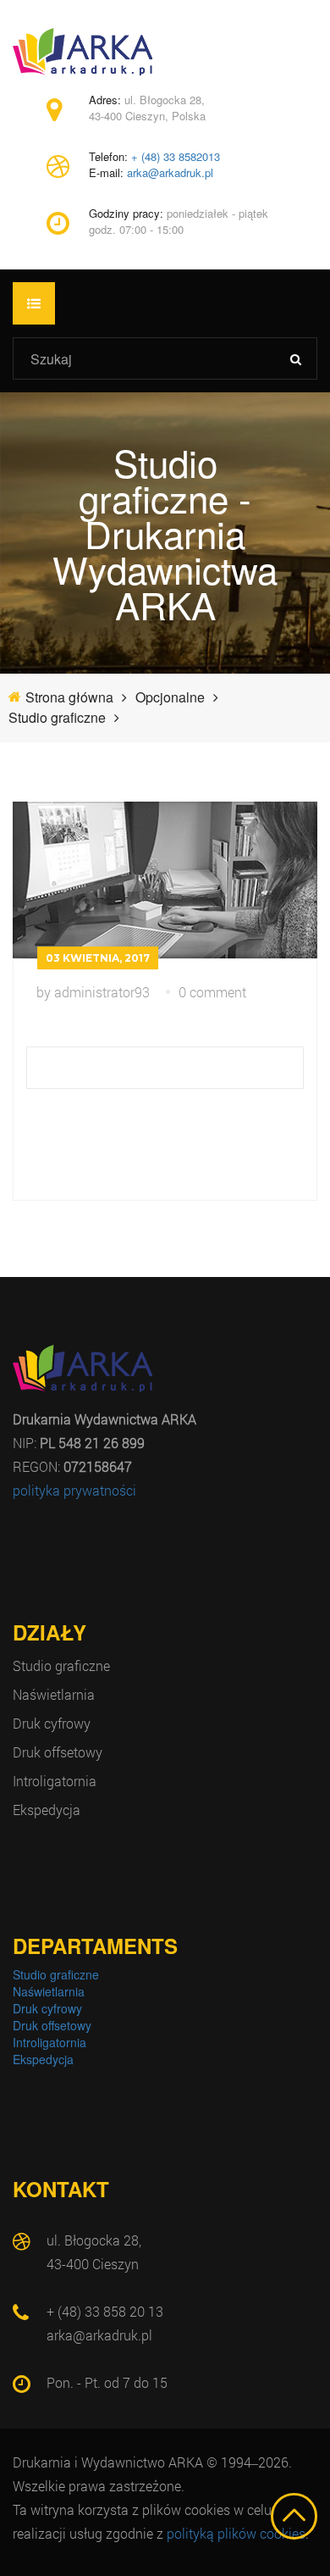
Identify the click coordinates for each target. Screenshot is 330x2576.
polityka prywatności (74, 1490)
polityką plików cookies (236, 2533)
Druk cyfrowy (52, 1723)
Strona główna (69, 697)
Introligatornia (55, 1781)
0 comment (212, 992)
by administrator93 (93, 992)
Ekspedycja (47, 1810)
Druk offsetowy (58, 1752)
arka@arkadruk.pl (170, 173)
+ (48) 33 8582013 (176, 157)
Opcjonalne (170, 697)
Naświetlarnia (54, 1694)
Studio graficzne (61, 1666)
